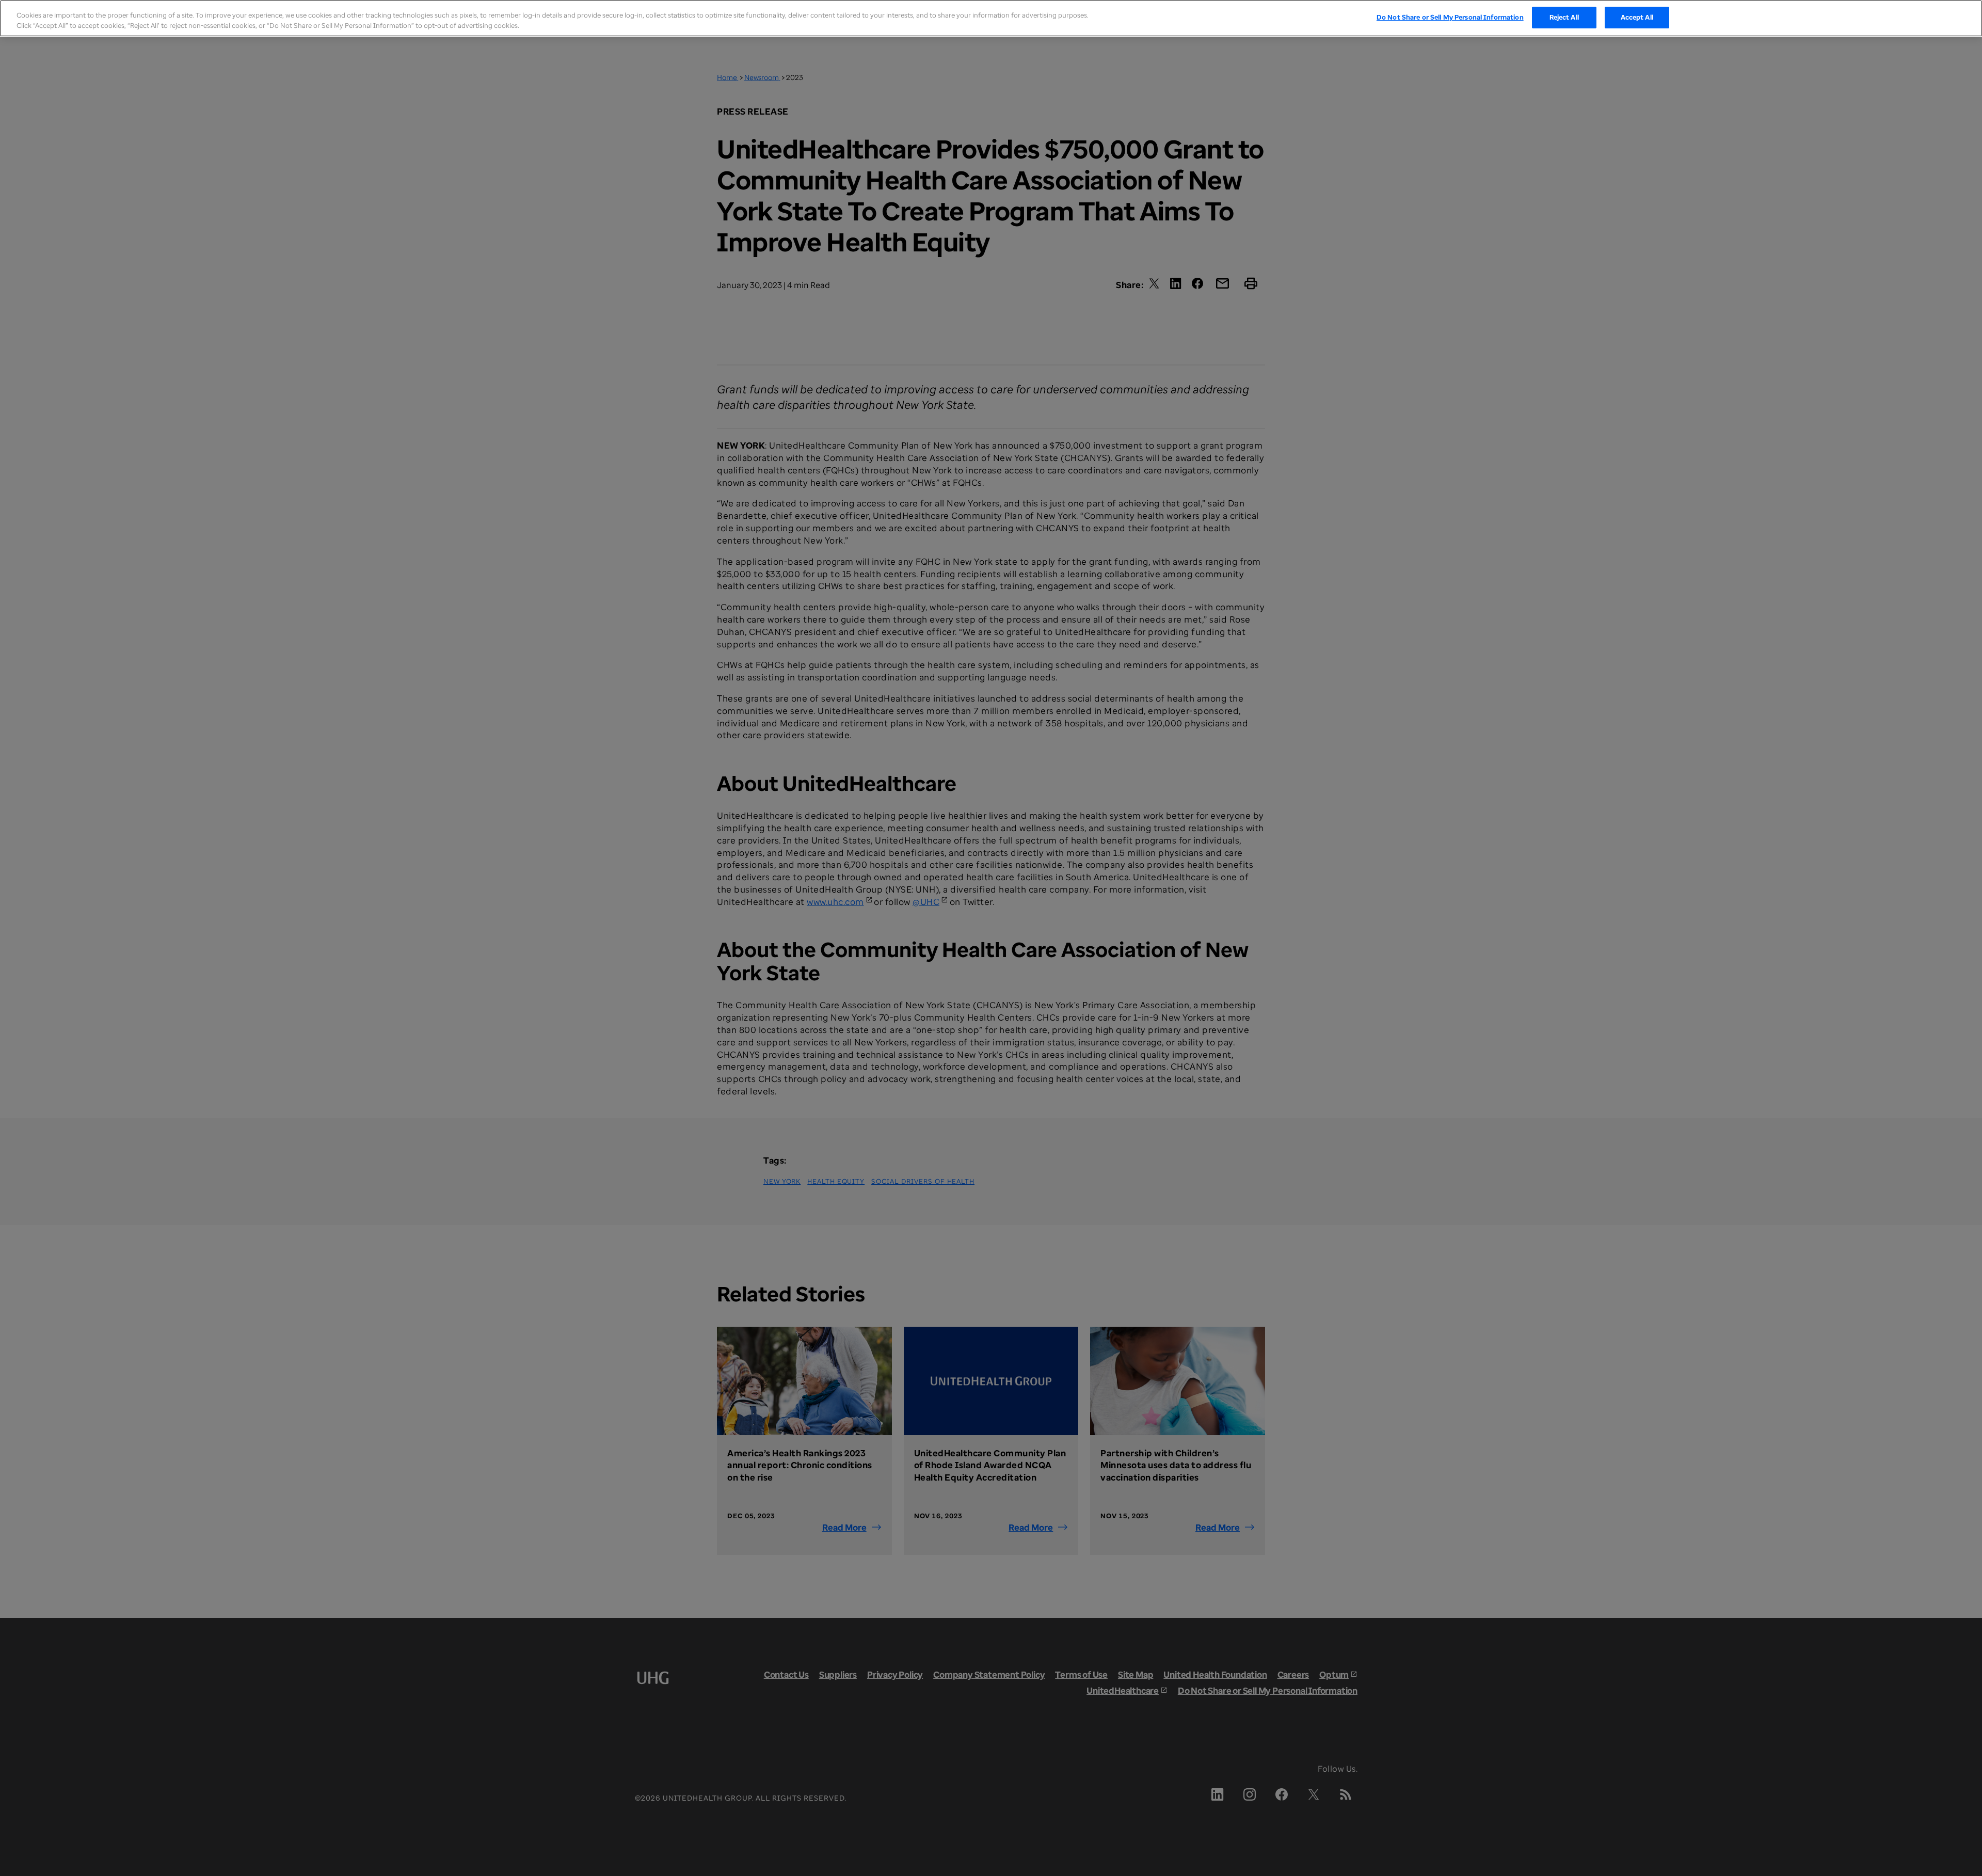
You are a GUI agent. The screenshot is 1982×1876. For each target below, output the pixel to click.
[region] (991, 18)
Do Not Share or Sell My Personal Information (1450, 17)
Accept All (1637, 17)
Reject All (1564, 17)
